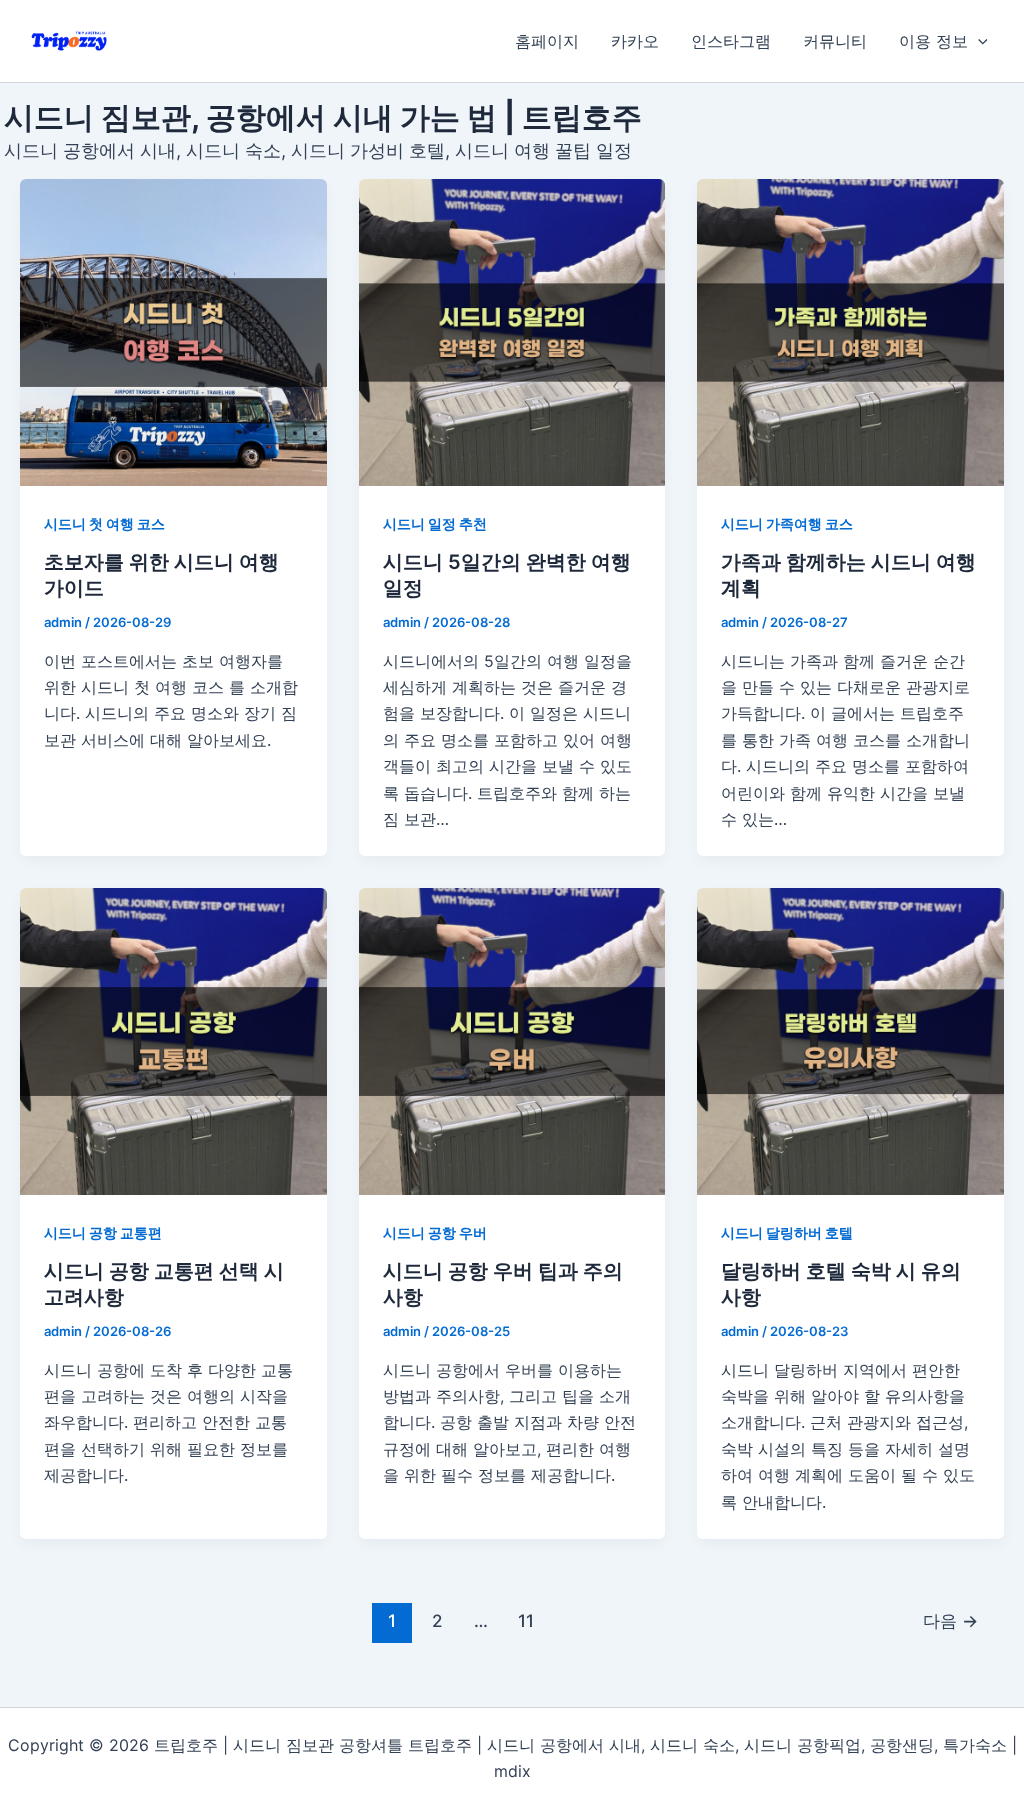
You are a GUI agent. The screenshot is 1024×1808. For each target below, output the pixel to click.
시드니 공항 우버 (435, 1232)
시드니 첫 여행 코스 (104, 523)
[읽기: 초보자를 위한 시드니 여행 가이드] (173, 332)
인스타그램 (731, 41)
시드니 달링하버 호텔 (787, 1232)
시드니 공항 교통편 (103, 1232)
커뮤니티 (835, 41)
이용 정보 (933, 41)
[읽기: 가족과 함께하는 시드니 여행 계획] (850, 332)
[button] (978, 41)
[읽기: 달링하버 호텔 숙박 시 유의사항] (850, 1041)
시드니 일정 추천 (435, 523)
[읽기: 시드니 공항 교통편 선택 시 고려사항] (173, 1041)
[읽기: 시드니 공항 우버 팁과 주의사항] (512, 1041)
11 (526, 1620)
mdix (512, 1771)
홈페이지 (547, 41)
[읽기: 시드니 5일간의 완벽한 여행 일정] (512, 332)
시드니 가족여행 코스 (787, 523)
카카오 (635, 41)
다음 (950, 1620)
